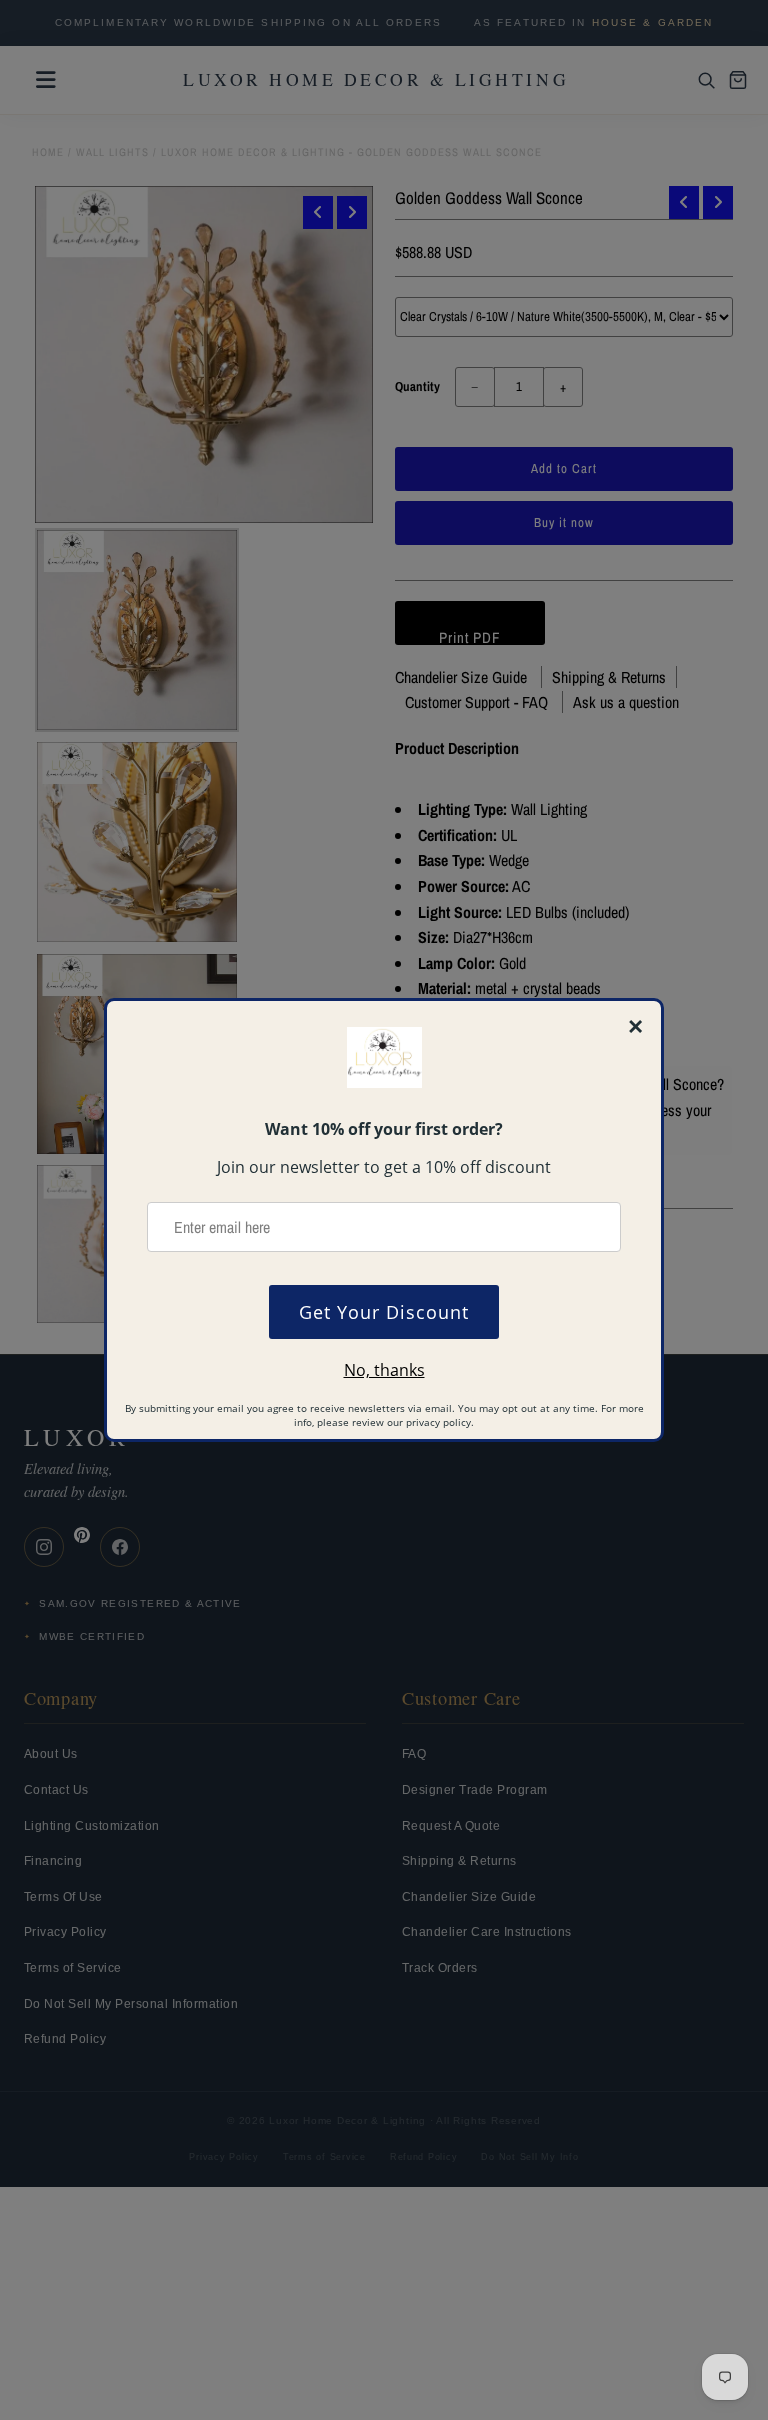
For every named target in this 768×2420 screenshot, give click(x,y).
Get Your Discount (384, 1312)
